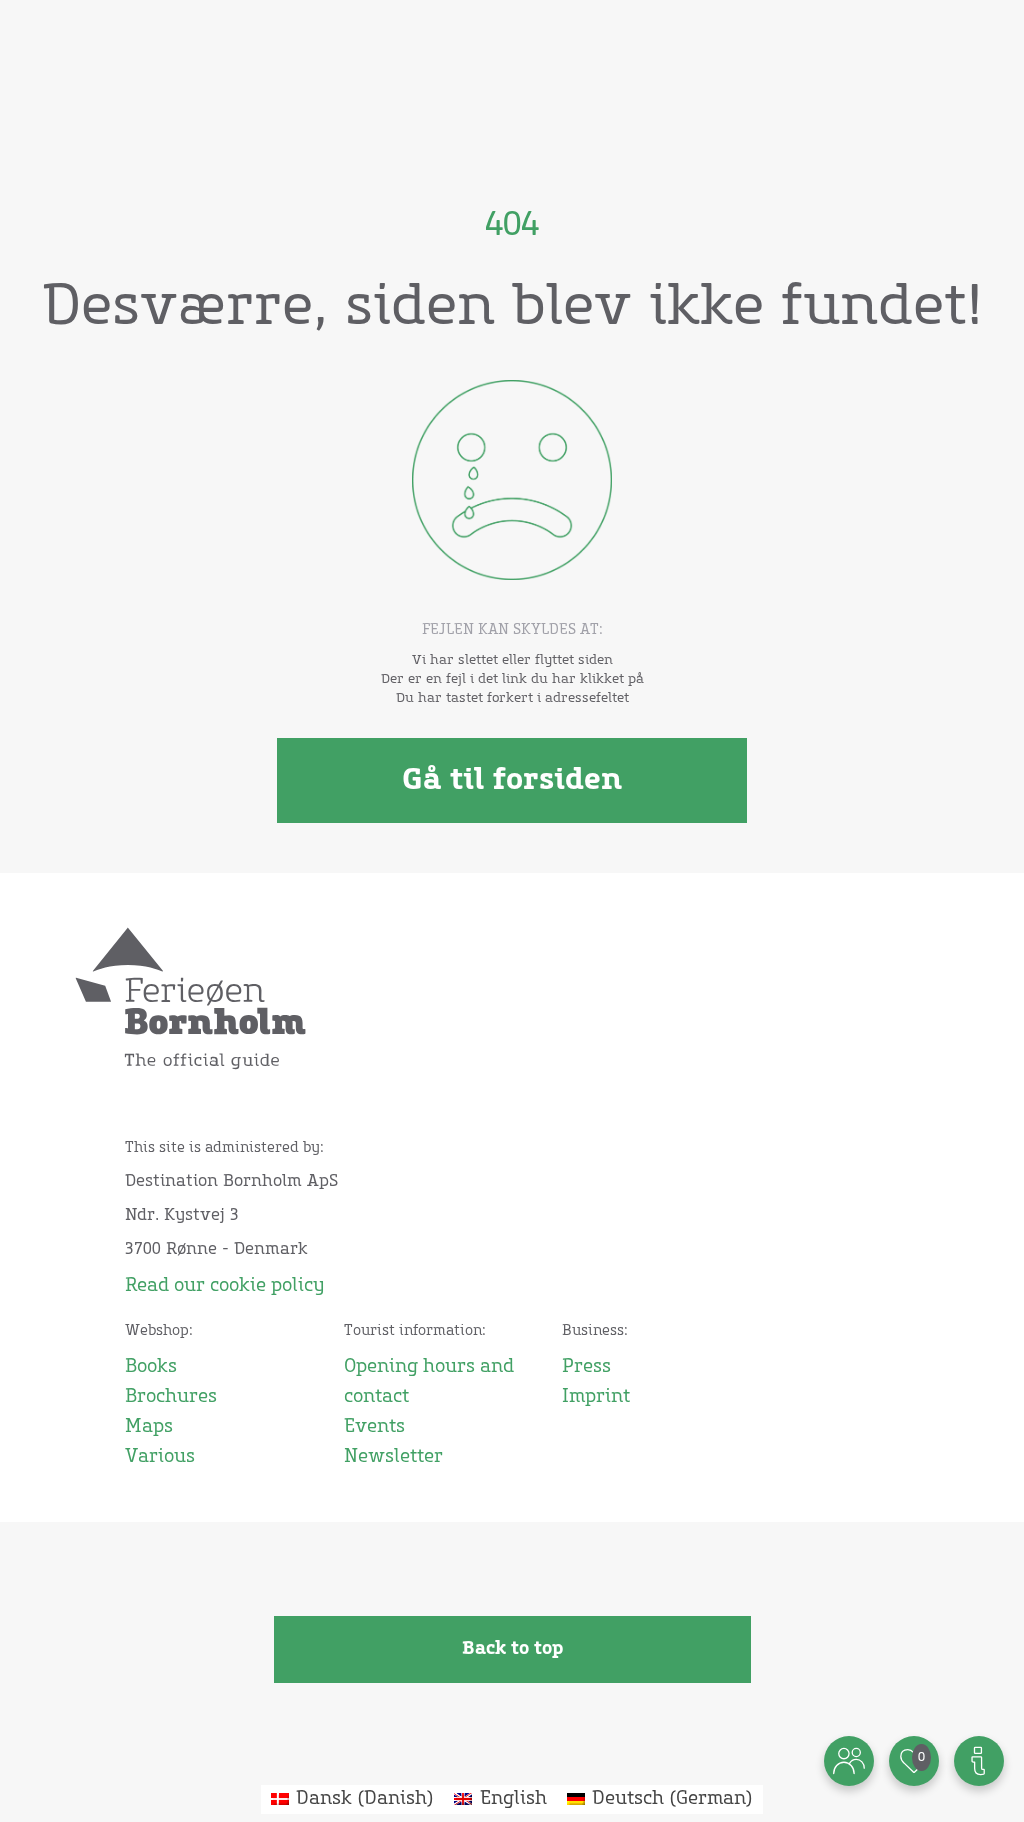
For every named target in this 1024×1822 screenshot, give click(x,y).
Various (160, 1457)
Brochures (171, 1397)
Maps (149, 1427)
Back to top (512, 1649)
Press (586, 1367)
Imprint (596, 1397)
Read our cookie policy (224, 1286)
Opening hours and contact (429, 1382)
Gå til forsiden (512, 780)
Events (374, 1427)
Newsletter (393, 1457)
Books (151, 1367)
